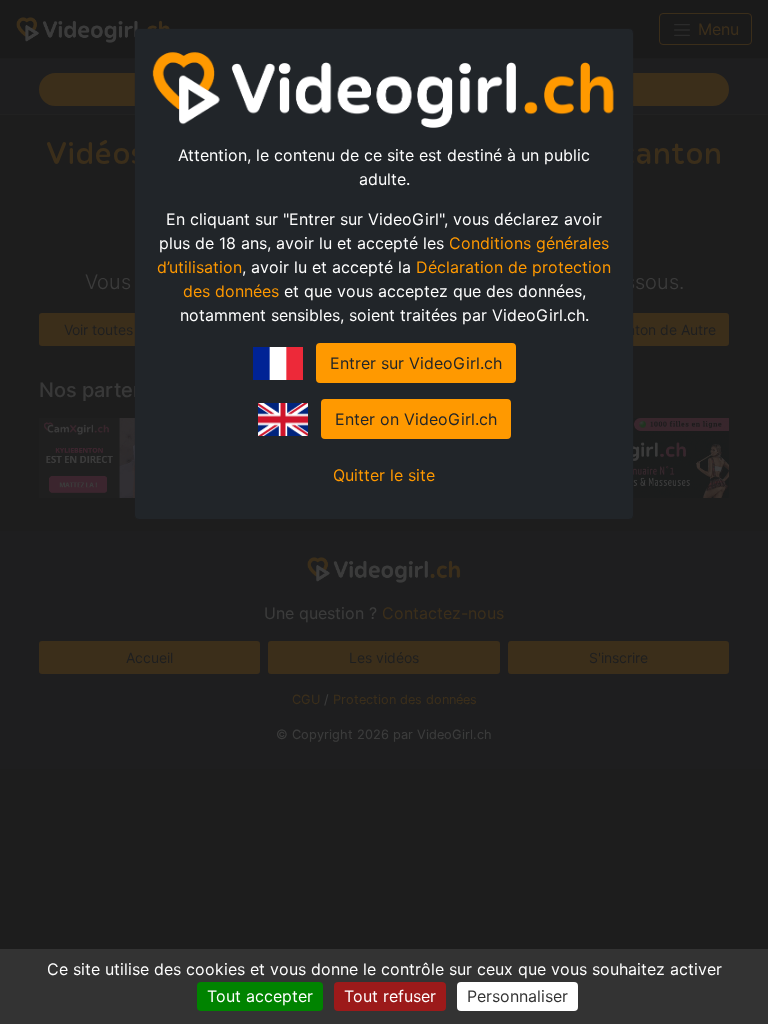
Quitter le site (384, 475)
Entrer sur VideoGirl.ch (416, 363)
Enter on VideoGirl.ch (416, 419)
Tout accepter (260, 996)
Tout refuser (390, 996)
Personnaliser (517, 996)
